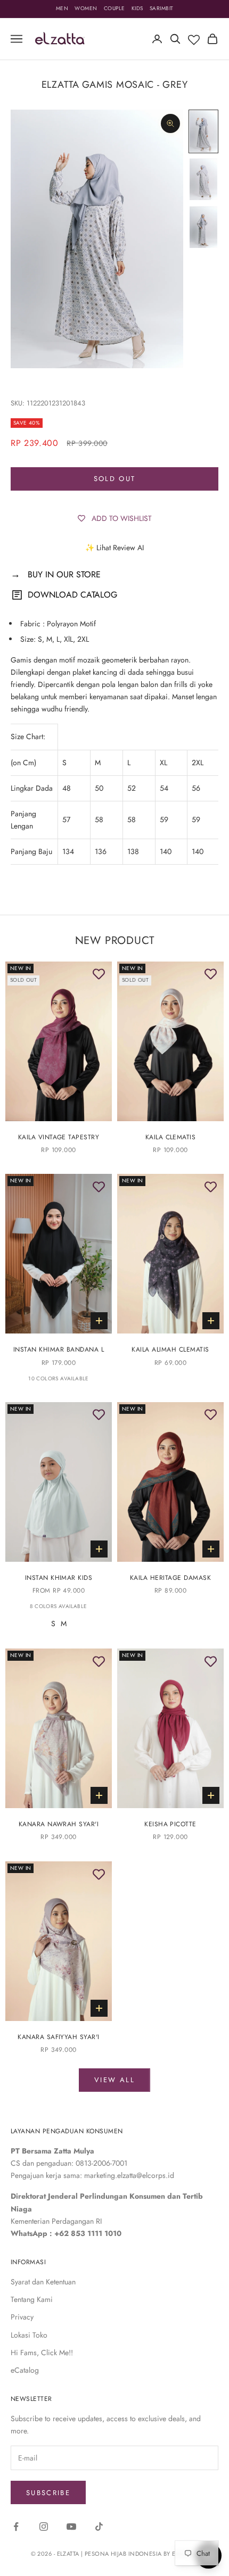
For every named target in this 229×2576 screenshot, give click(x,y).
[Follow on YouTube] (71, 2527)
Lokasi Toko (29, 2335)
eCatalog (25, 2370)
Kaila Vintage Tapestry (59, 1137)
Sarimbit (162, 8)
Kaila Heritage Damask (170, 1578)
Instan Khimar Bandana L (59, 1349)
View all (114, 2080)
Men (62, 8)
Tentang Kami (32, 2299)
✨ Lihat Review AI (114, 548)
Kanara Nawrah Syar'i (59, 1824)
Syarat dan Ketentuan (43, 2282)
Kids (137, 8)
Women (86, 8)
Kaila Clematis (171, 1137)
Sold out (115, 479)
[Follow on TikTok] (99, 2527)
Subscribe (48, 2493)
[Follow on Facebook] (16, 2527)
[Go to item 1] (203, 131)
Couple (114, 8)
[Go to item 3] (203, 227)
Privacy (22, 2317)
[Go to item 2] (203, 179)
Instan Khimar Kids (59, 1578)
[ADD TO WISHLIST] (99, 975)
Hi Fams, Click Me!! (42, 2353)
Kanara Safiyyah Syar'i (59, 2037)
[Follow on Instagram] (44, 2527)
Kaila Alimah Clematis (170, 1349)
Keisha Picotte (170, 1824)
